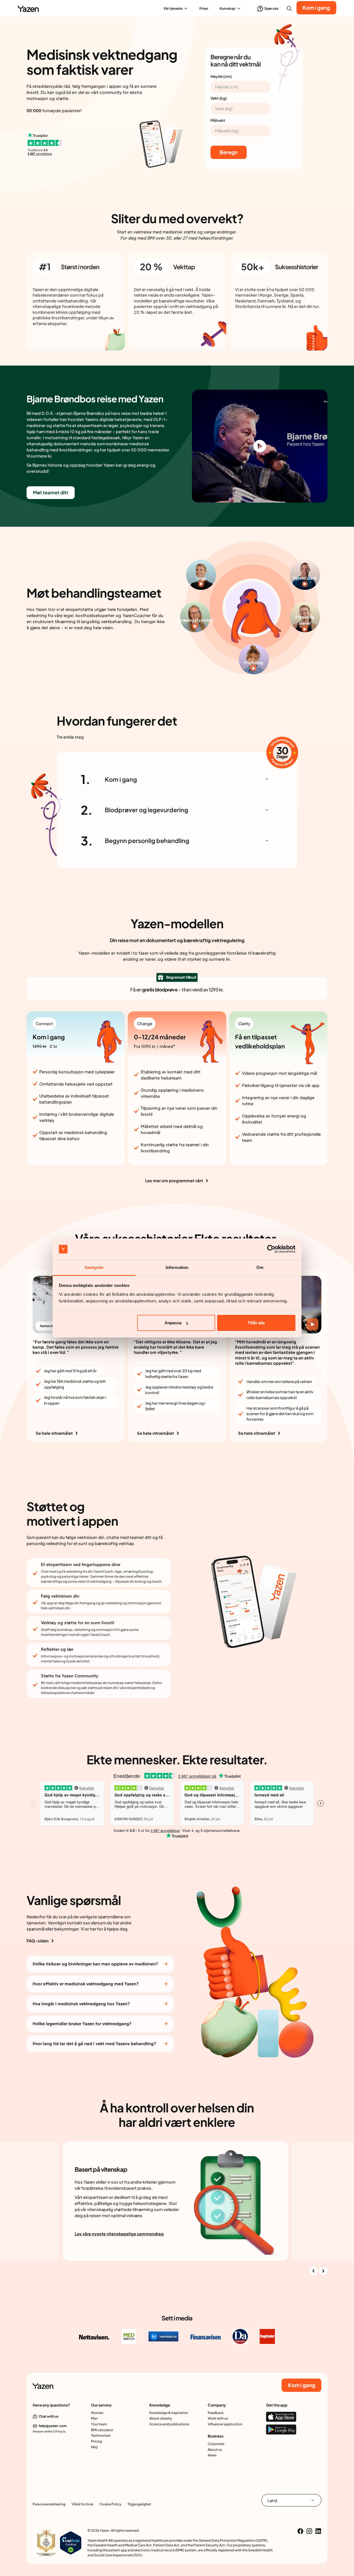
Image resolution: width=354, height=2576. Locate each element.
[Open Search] (289, 9)
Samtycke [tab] (94, 1267)
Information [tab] (177, 1267)
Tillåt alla (256, 1323)
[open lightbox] (260, 446)
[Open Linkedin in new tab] (318, 2531)
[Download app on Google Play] (281, 2430)
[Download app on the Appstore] (281, 2417)
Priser (204, 8)
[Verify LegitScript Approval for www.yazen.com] (71, 2542)
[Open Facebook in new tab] (300, 2531)
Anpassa (173, 1323)
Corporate (216, 2444)
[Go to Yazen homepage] (28, 9)
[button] (176, 8)
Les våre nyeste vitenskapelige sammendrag (119, 2234)
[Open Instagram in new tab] (309, 2531)
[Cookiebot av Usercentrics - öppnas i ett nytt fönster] (271, 1249)
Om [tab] (260, 1267)
